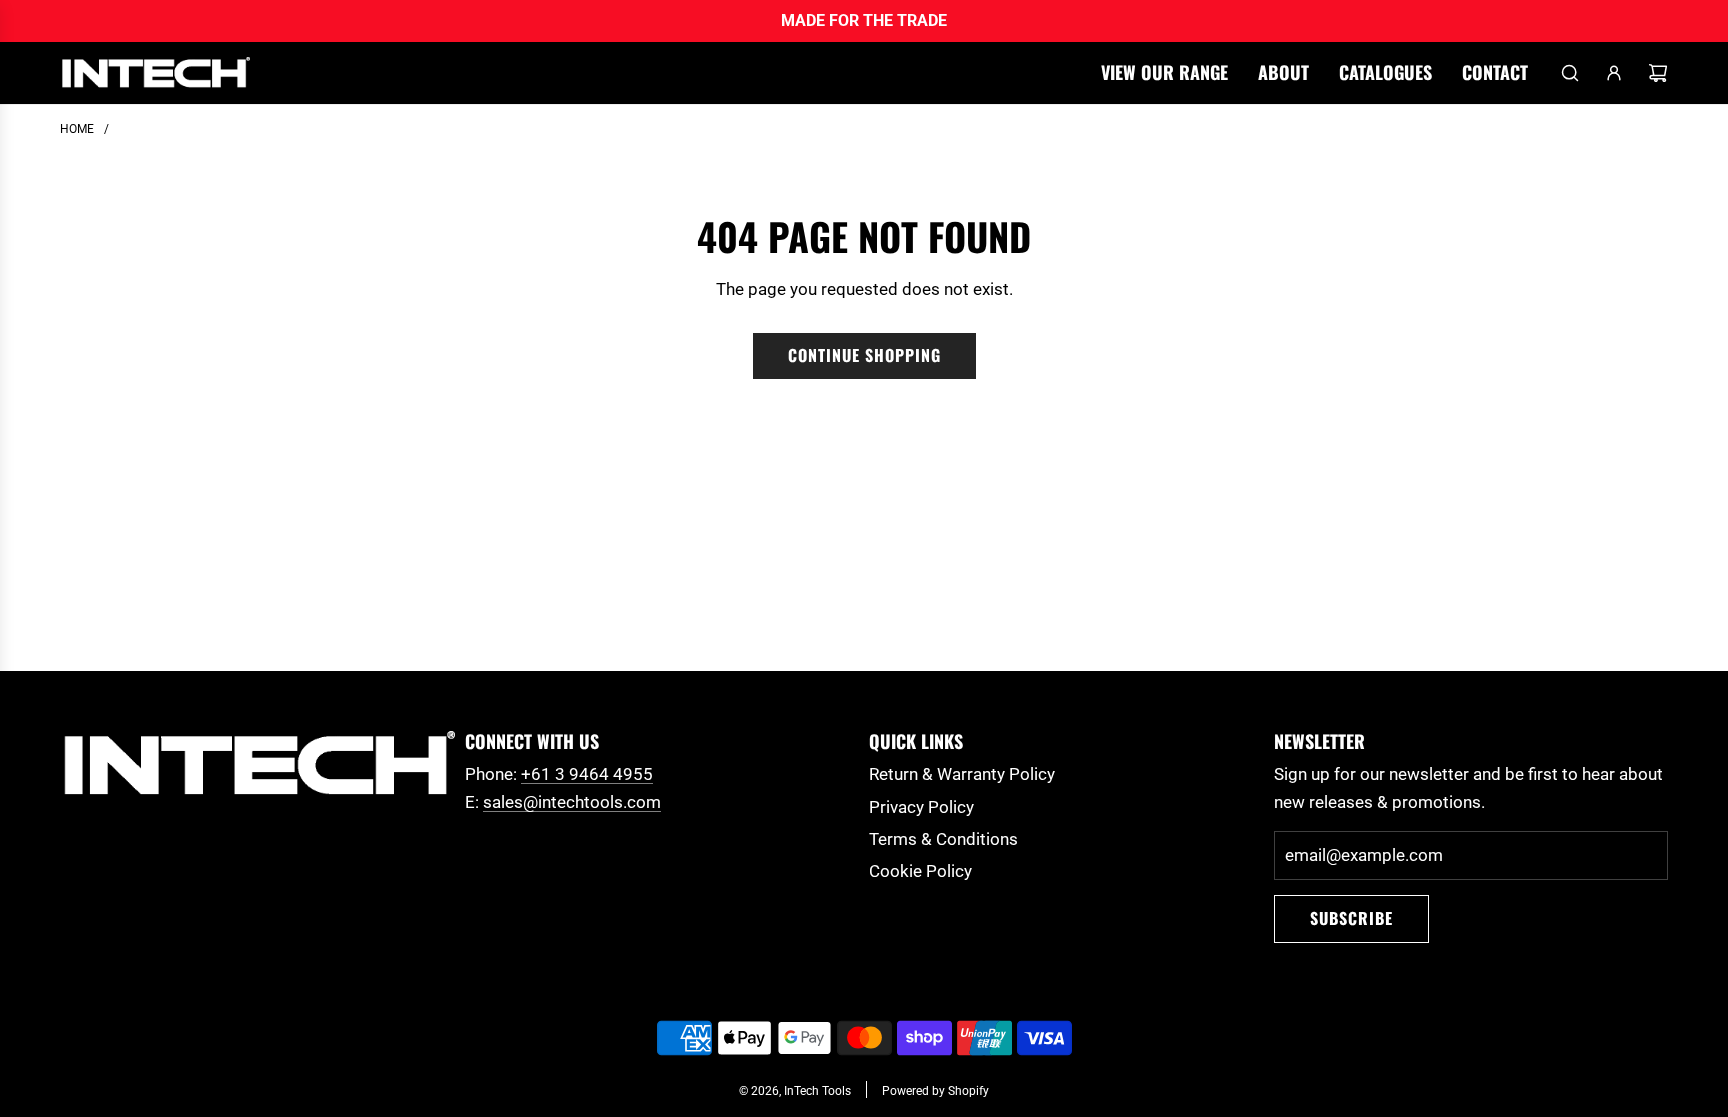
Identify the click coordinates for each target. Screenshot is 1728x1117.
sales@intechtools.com (572, 802)
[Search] (1570, 73)
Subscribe (1351, 918)
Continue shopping (864, 355)
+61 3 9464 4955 (587, 774)
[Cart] (1658, 73)
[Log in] (1614, 73)
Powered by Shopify (935, 1091)
